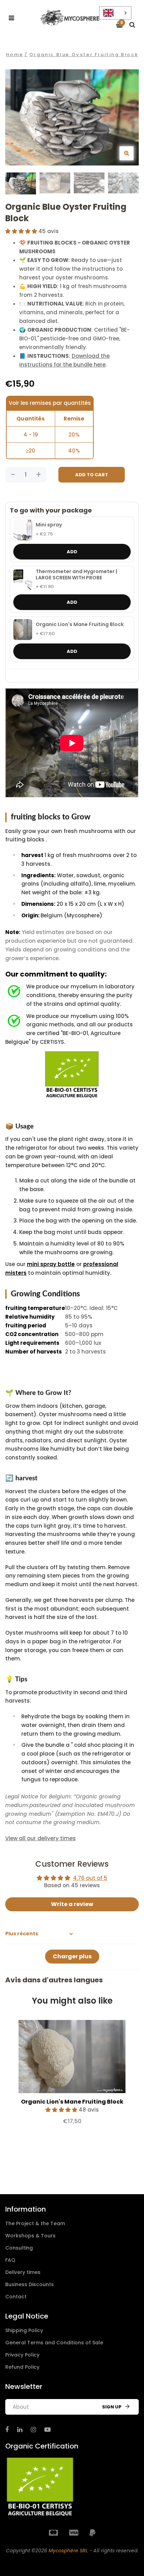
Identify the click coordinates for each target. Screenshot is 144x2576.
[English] (115, 13)
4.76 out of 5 (90, 1878)
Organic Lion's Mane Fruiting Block (80, 625)
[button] (22, 231)
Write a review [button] (72, 1904)
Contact (16, 2297)
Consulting (19, 2248)
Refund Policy (22, 2367)
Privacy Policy (22, 2355)
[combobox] (115, 13)
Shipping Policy (24, 2330)
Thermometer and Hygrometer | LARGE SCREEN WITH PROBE (76, 575)
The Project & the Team (35, 2223)
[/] (7, 2430)
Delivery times (23, 2272)
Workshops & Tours (30, 2236)
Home (15, 55)
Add (72, 552)
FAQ (10, 2260)
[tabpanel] (72, 2076)
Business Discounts (30, 2284)
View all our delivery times (41, 1838)
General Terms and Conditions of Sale (54, 2343)
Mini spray (49, 525)
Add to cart (92, 475)
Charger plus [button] (72, 1956)
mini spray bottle (51, 1264)
